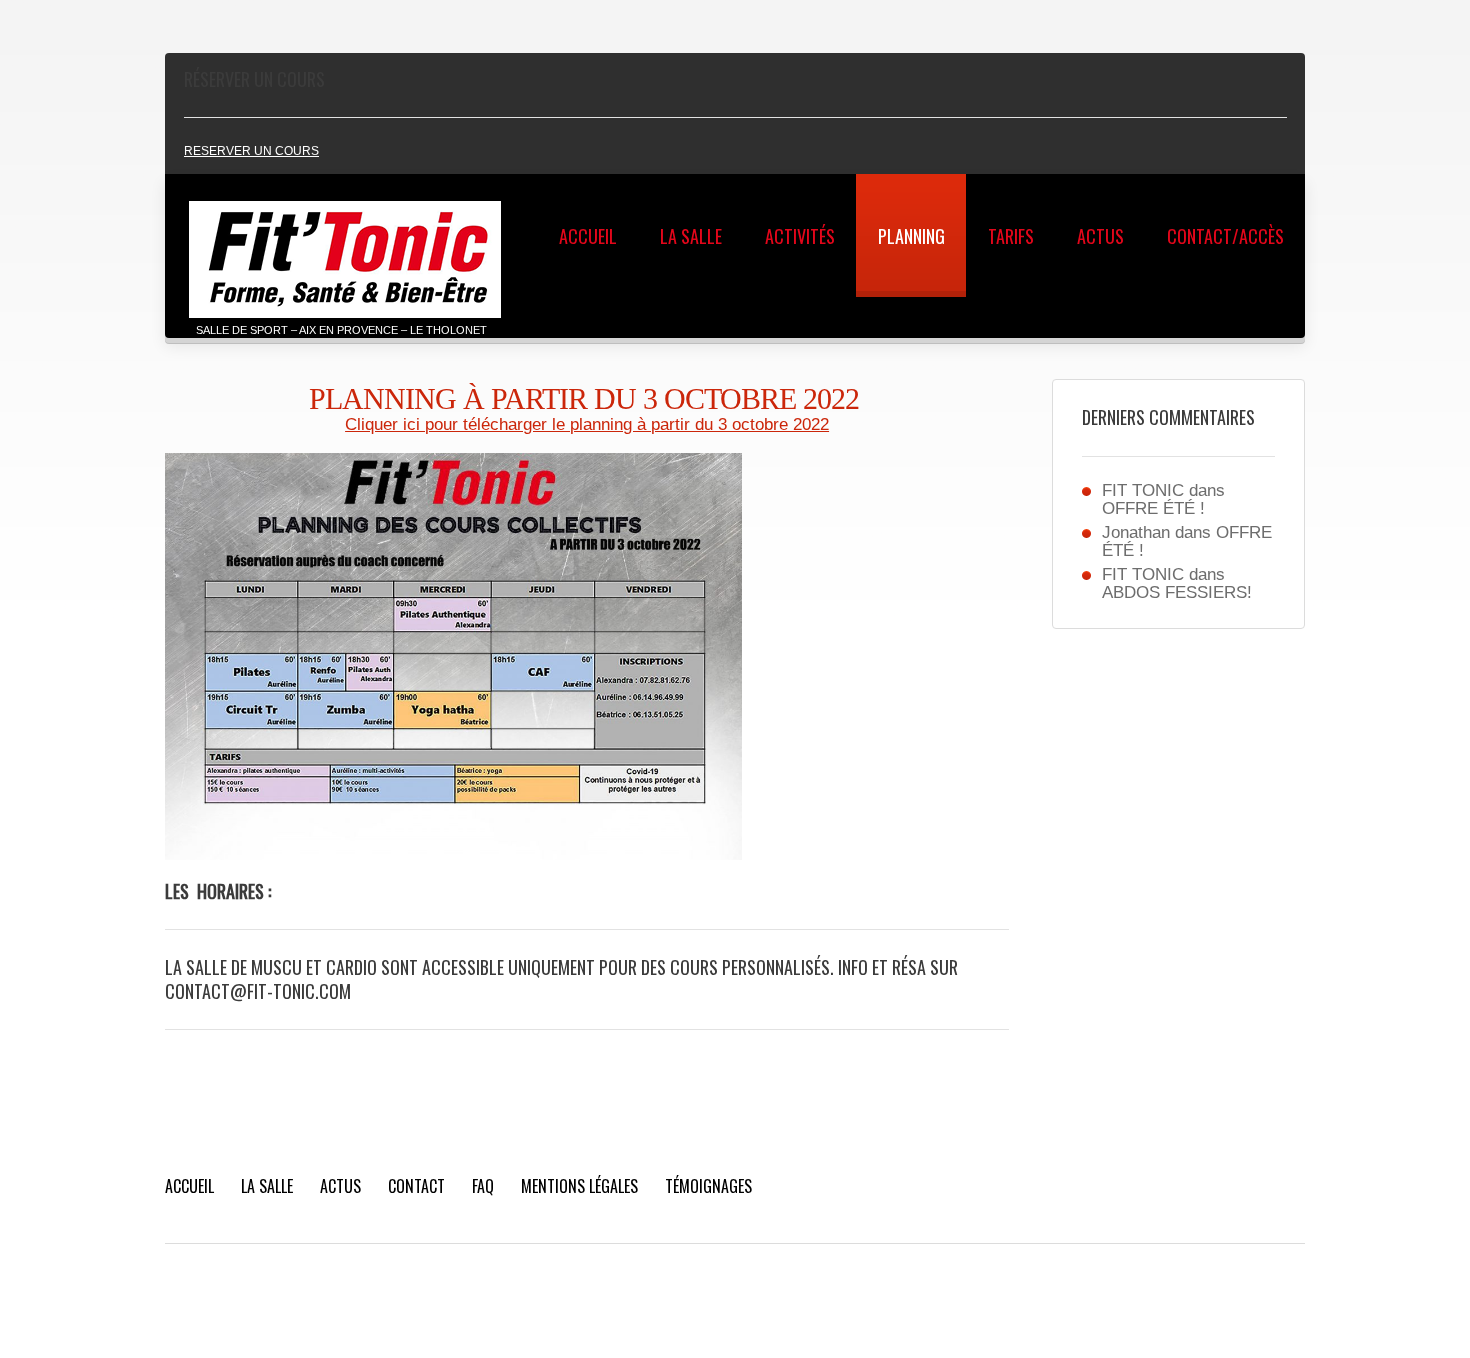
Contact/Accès (1225, 236)
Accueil (588, 236)
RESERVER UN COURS (251, 151)
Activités (800, 236)
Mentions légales (579, 1186)
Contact (416, 1186)
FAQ (483, 1186)
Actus (1100, 236)
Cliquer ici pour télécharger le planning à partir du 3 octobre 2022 (587, 424)
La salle (691, 236)
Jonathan (1136, 532)
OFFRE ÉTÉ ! (1153, 508)
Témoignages (708, 1186)
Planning (911, 236)
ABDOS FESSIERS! (1177, 592)
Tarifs (1011, 236)
